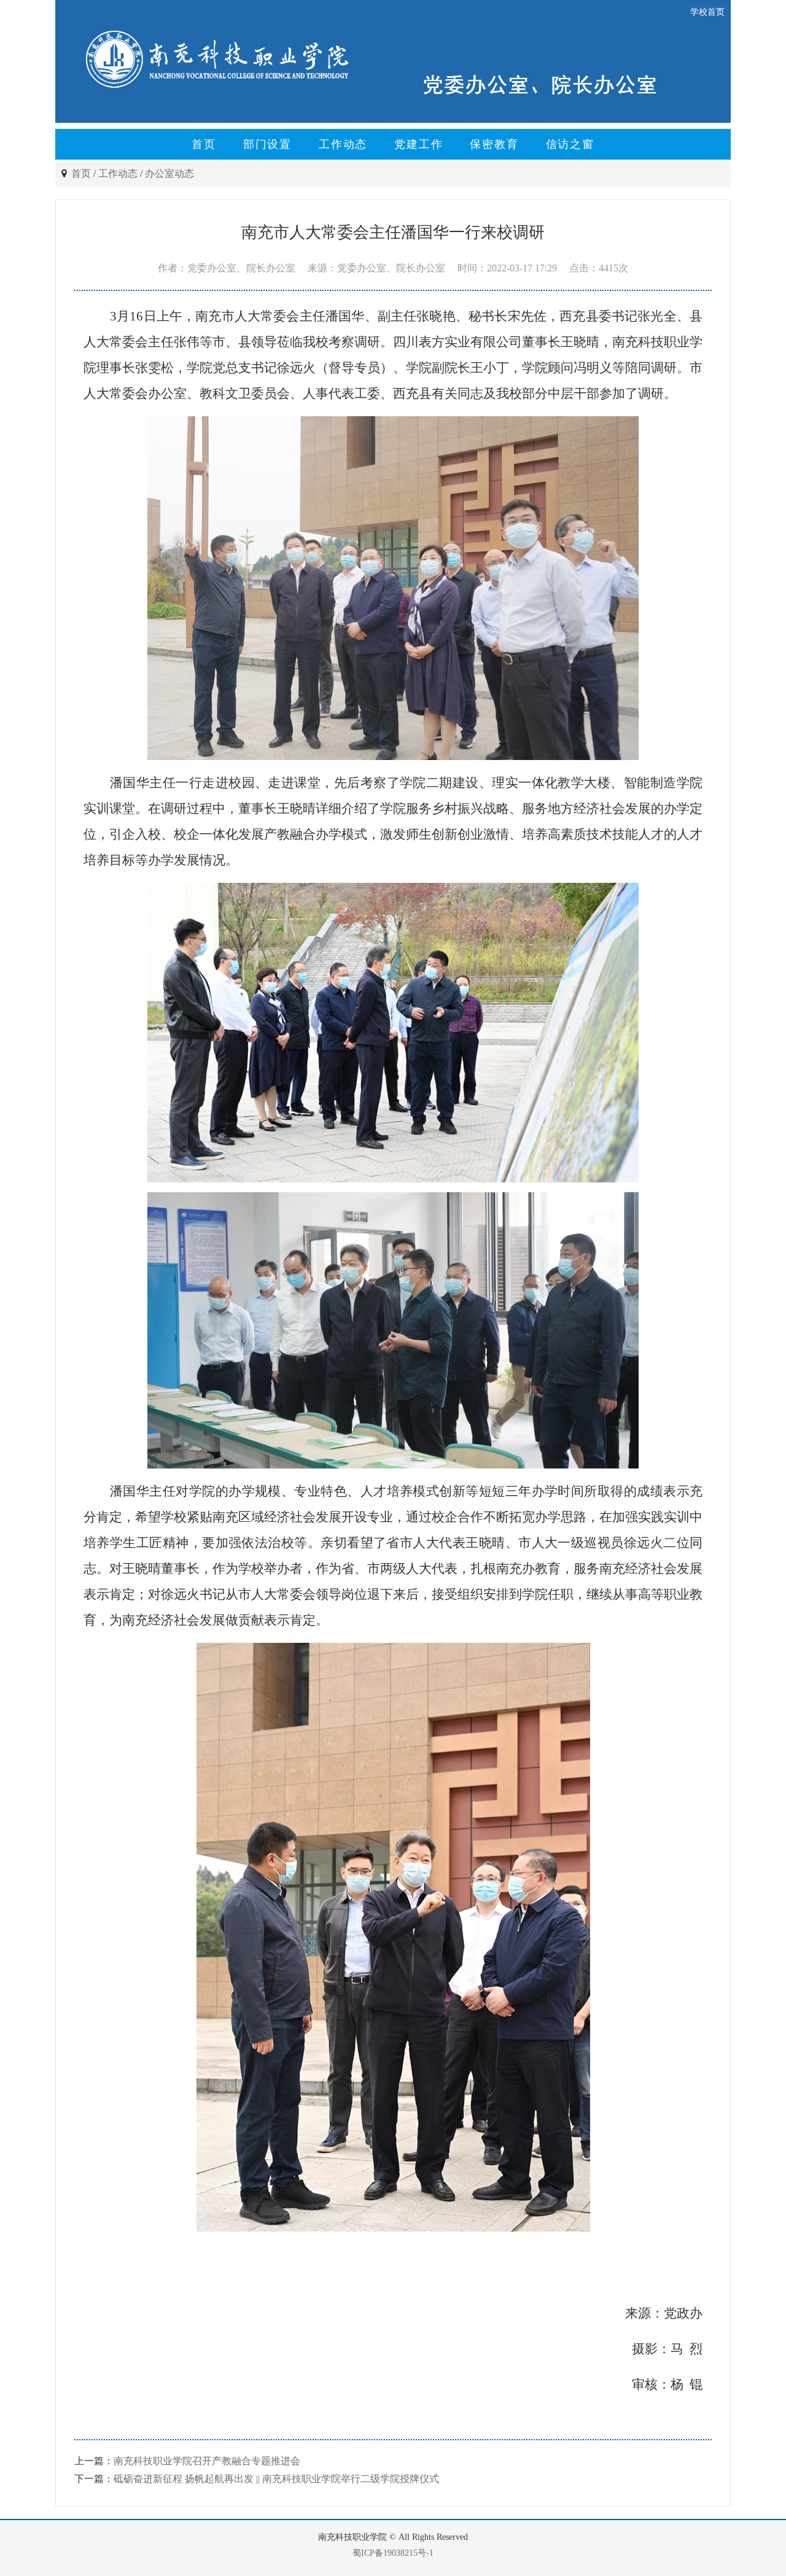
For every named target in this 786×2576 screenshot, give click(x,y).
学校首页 (707, 12)
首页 (204, 144)
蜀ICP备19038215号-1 (393, 2553)
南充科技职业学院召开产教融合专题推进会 (207, 2461)
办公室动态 (169, 173)
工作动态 (343, 144)
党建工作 (418, 144)
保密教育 (494, 144)
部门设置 (267, 144)
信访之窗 (570, 144)
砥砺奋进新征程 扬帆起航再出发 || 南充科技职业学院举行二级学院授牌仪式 (276, 2479)
